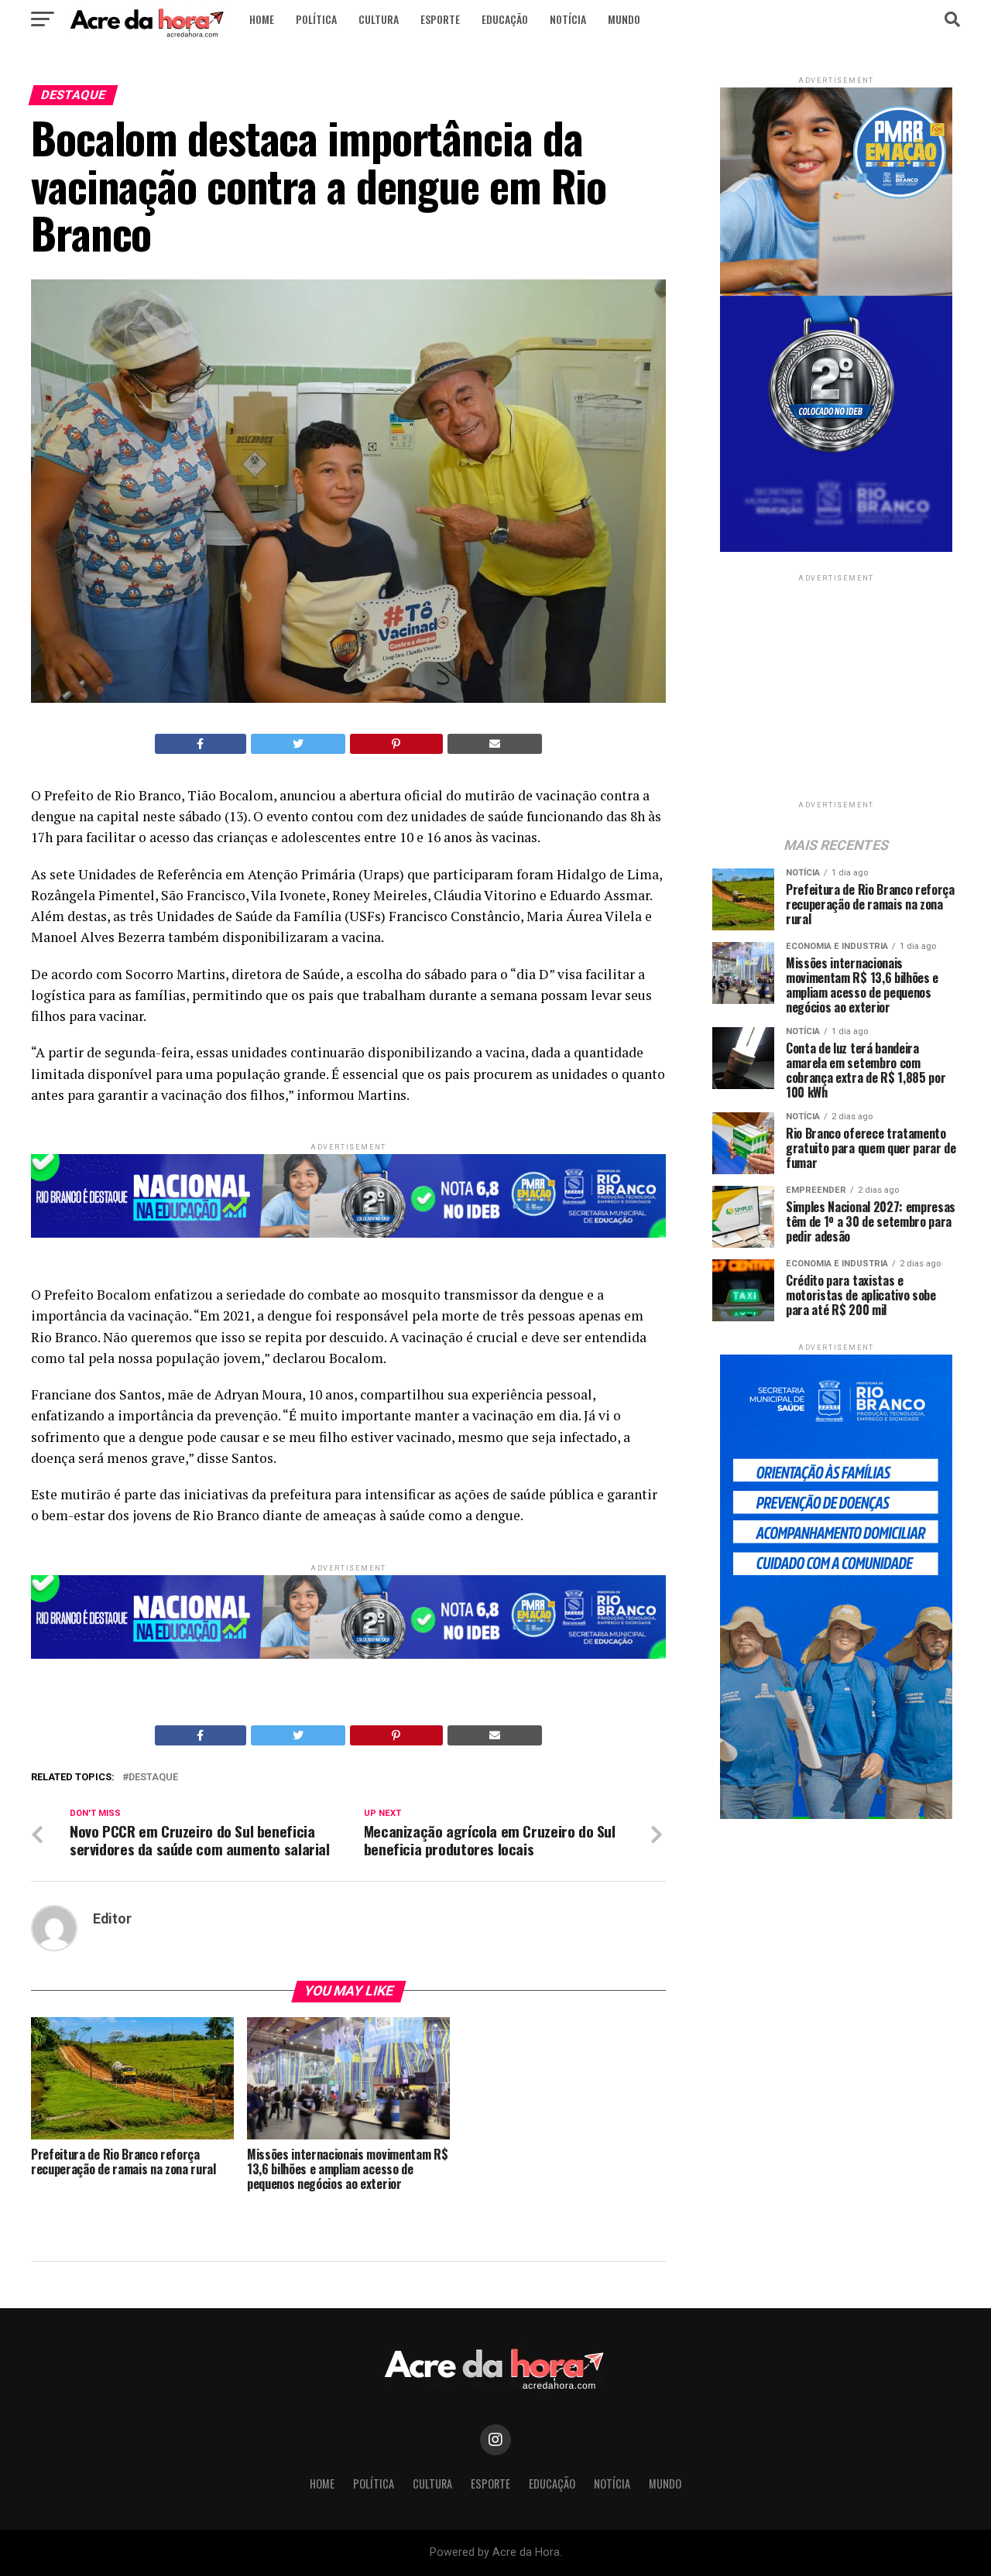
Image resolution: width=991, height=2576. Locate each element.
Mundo (624, 19)
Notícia (568, 19)
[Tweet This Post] (298, 744)
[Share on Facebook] (201, 744)
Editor (112, 1919)
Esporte (440, 19)
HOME (262, 19)
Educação (505, 19)
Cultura (379, 19)
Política (316, 19)
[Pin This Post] (396, 744)
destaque (153, 1778)
